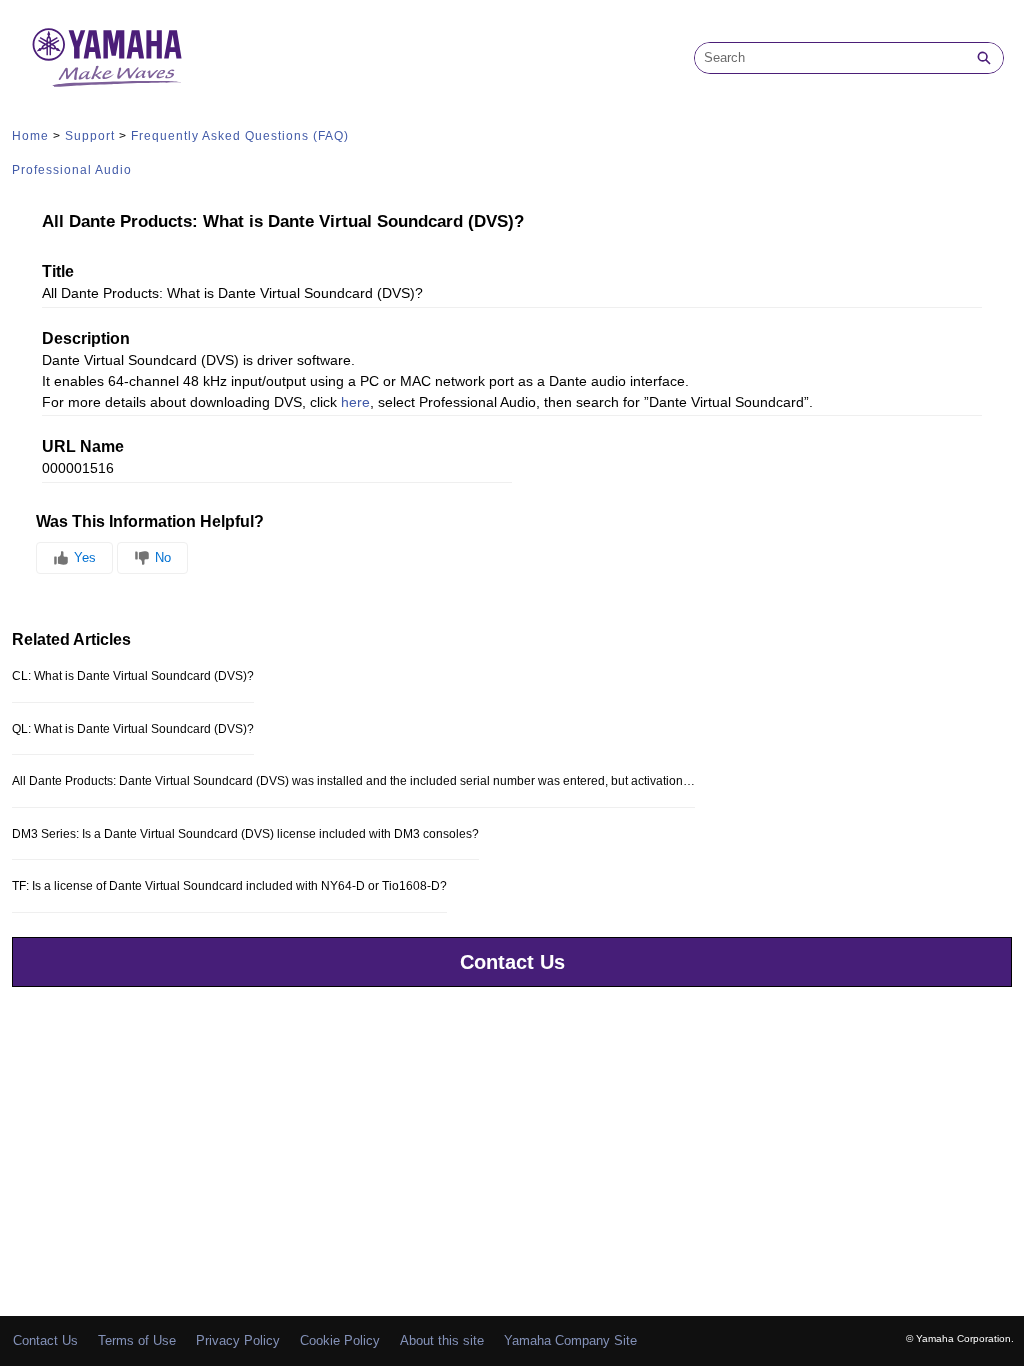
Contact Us (512, 962)
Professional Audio (72, 170)
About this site (442, 1340)
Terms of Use (137, 1340)
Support (90, 136)
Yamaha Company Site (570, 1340)
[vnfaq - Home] (107, 57)
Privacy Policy (238, 1340)
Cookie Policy (340, 1340)
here (355, 402)
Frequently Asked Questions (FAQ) (240, 136)
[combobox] (830, 58)
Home (30, 136)
